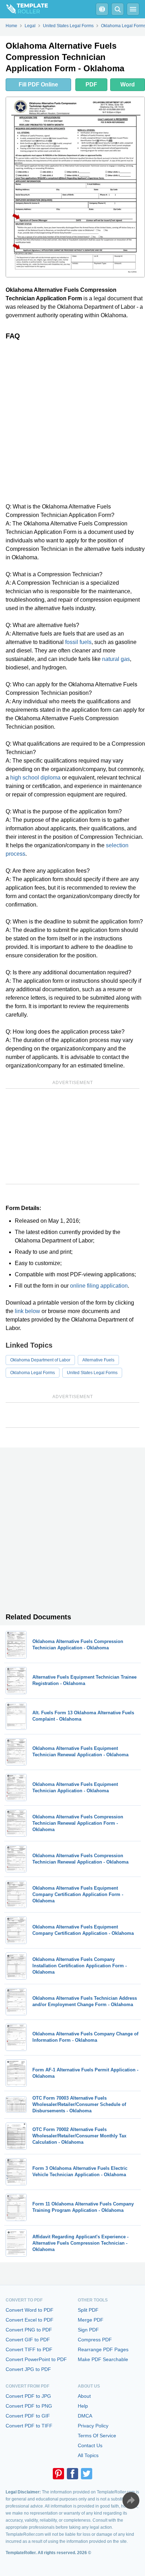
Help (83, 2406)
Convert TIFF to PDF (29, 2349)
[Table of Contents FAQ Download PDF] (102, 9)
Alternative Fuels (98, 1360)
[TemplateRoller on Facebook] (72, 2474)
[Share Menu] (131, 2500)
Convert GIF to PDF (28, 2340)
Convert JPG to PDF (28, 2369)
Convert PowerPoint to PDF (36, 2359)
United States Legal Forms (92, 1373)
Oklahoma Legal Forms (33, 1373)
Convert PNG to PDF (29, 2330)
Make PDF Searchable (103, 2359)
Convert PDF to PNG (29, 2406)
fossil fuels (78, 642)
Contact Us (90, 2445)
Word (128, 85)
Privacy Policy (93, 2426)
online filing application (99, 1286)
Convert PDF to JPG (28, 2396)
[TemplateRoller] (24, 9)
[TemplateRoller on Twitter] (87, 2474)
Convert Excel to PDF (30, 2320)
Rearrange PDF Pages (103, 2349)
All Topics (88, 2455)
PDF (91, 85)
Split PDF (88, 2310)
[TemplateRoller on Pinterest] (58, 2474)
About (84, 2396)
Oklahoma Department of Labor (40, 1360)
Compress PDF (95, 2340)
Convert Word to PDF (30, 2310)
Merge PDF (91, 2320)
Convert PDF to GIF (28, 2416)
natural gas (116, 659)
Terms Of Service (97, 2436)
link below (27, 1311)
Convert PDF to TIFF (29, 2426)
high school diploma (35, 778)
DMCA (85, 2416)
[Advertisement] (72, 421)
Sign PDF (88, 2330)
